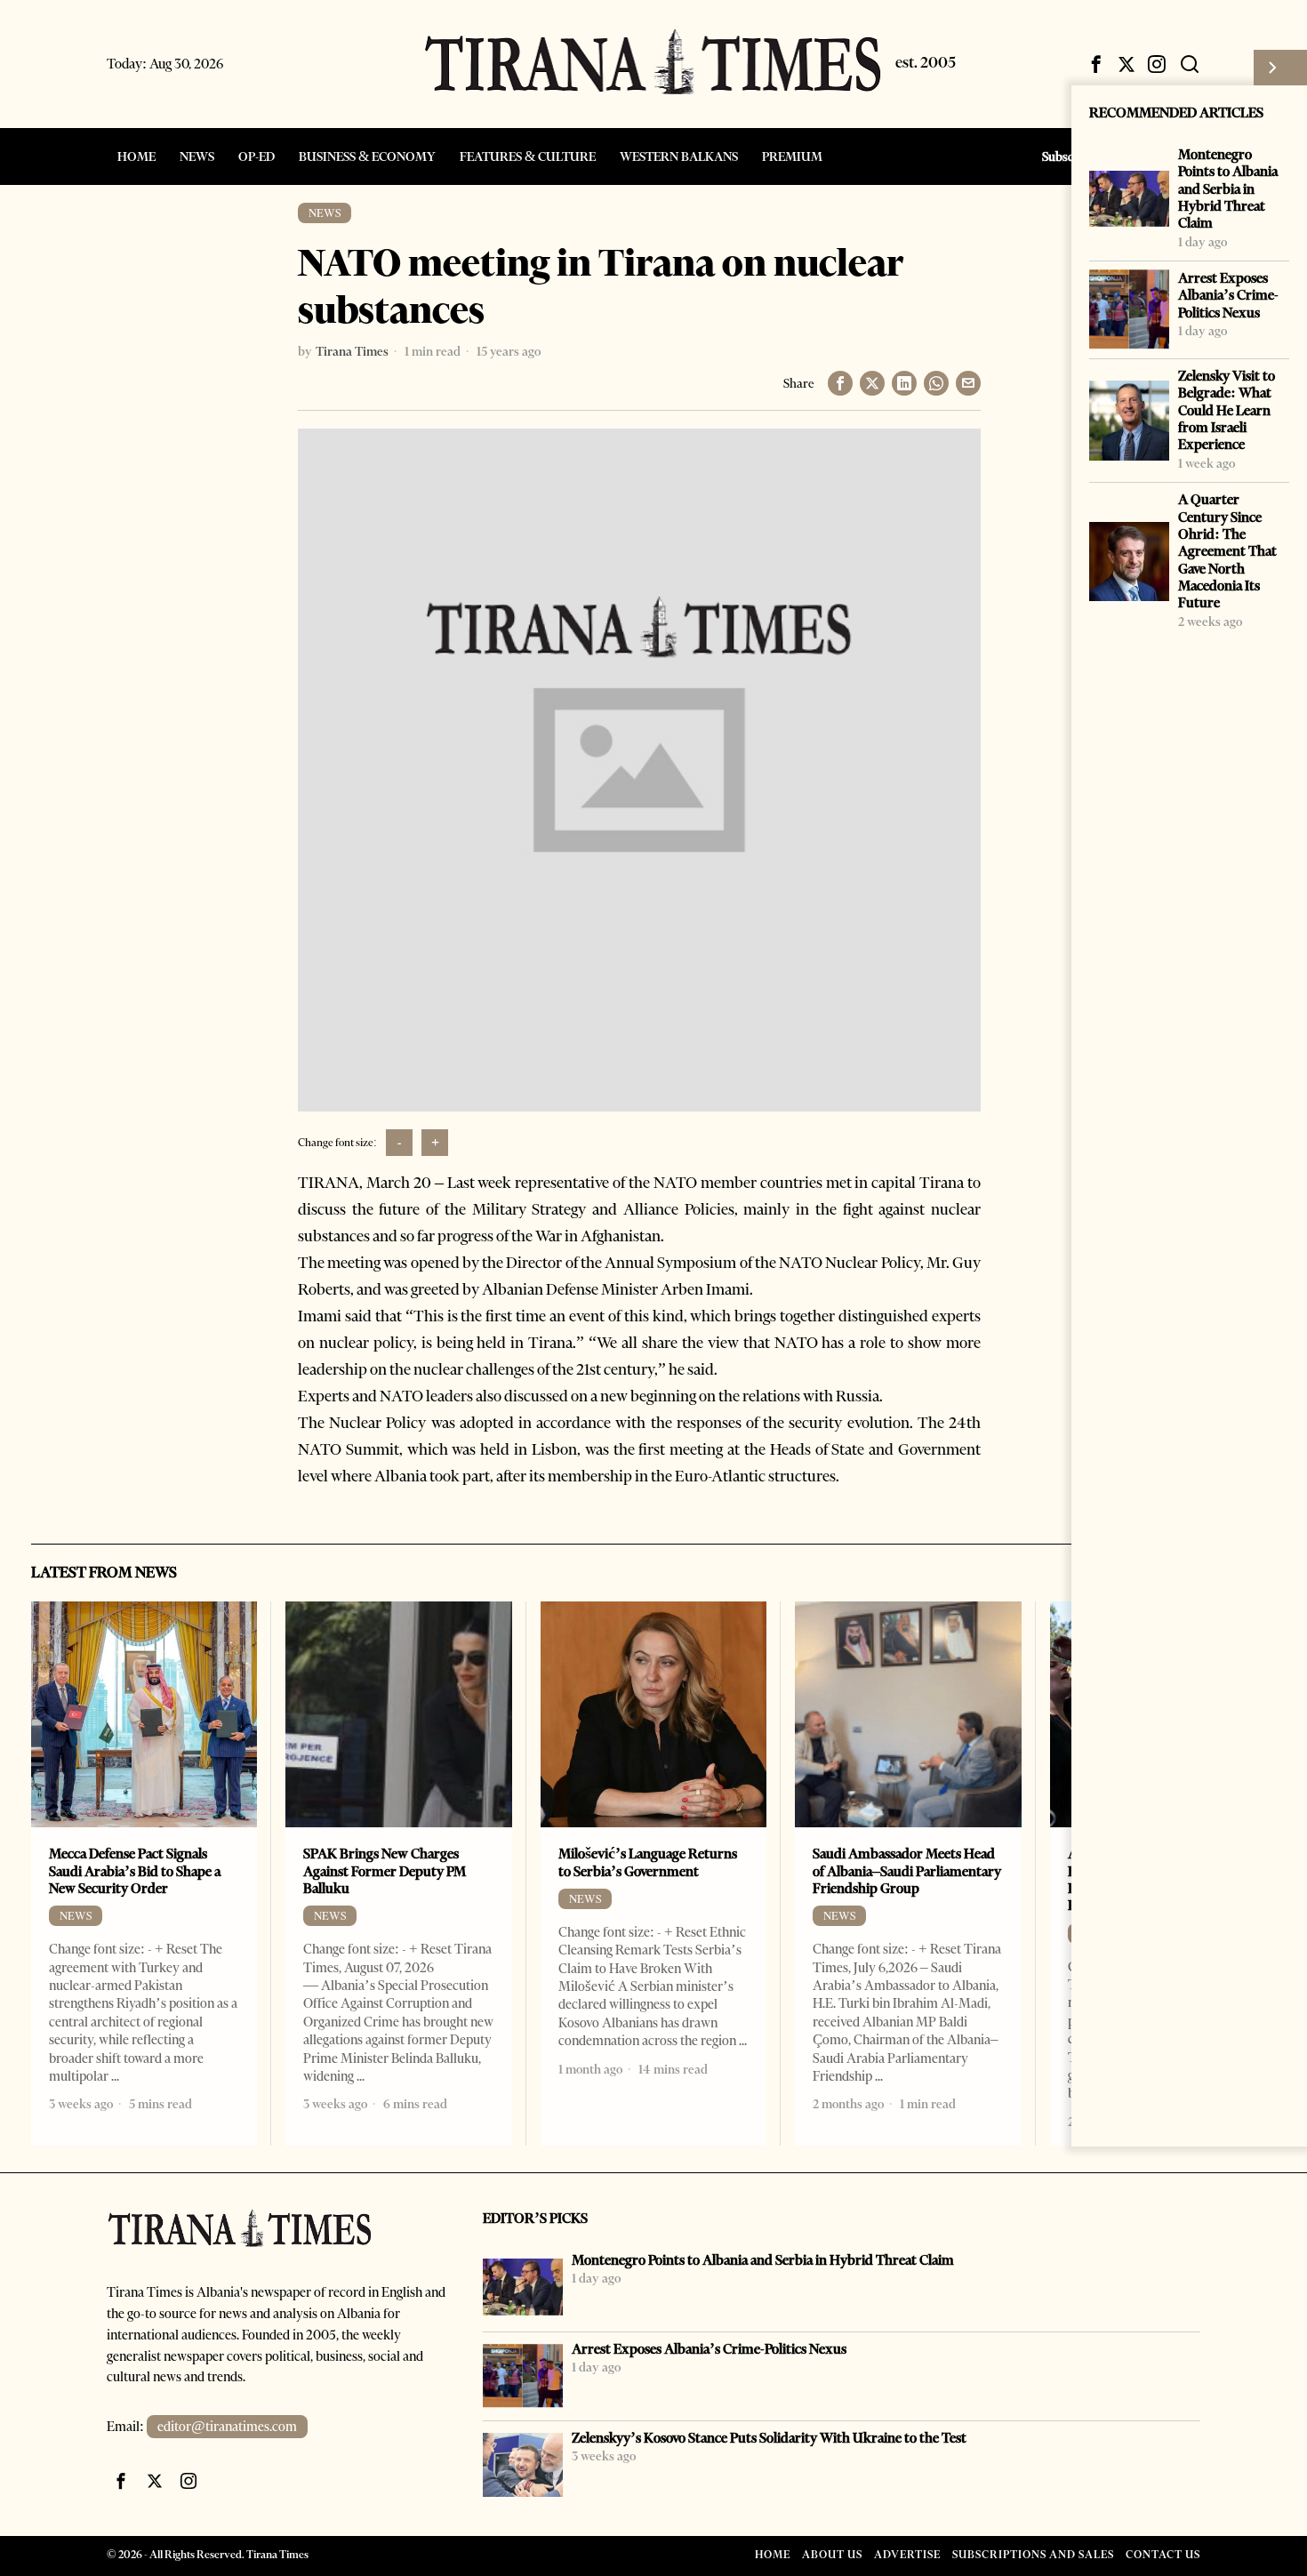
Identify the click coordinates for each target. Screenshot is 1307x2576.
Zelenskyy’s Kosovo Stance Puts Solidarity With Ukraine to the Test (769, 2438)
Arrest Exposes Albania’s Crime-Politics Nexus (1228, 295)
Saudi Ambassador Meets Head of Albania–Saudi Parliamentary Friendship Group (907, 1871)
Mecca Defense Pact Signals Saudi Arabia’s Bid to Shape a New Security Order (135, 1871)
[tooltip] (1096, 64)
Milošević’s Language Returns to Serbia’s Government (648, 1862)
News (325, 213)
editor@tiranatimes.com (227, 2427)
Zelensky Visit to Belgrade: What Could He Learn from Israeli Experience (1227, 410)
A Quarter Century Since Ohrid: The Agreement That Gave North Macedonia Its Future (1227, 551)
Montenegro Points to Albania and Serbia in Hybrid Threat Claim (1228, 189)
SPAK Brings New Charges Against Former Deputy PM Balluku (385, 1871)
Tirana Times (352, 351)
